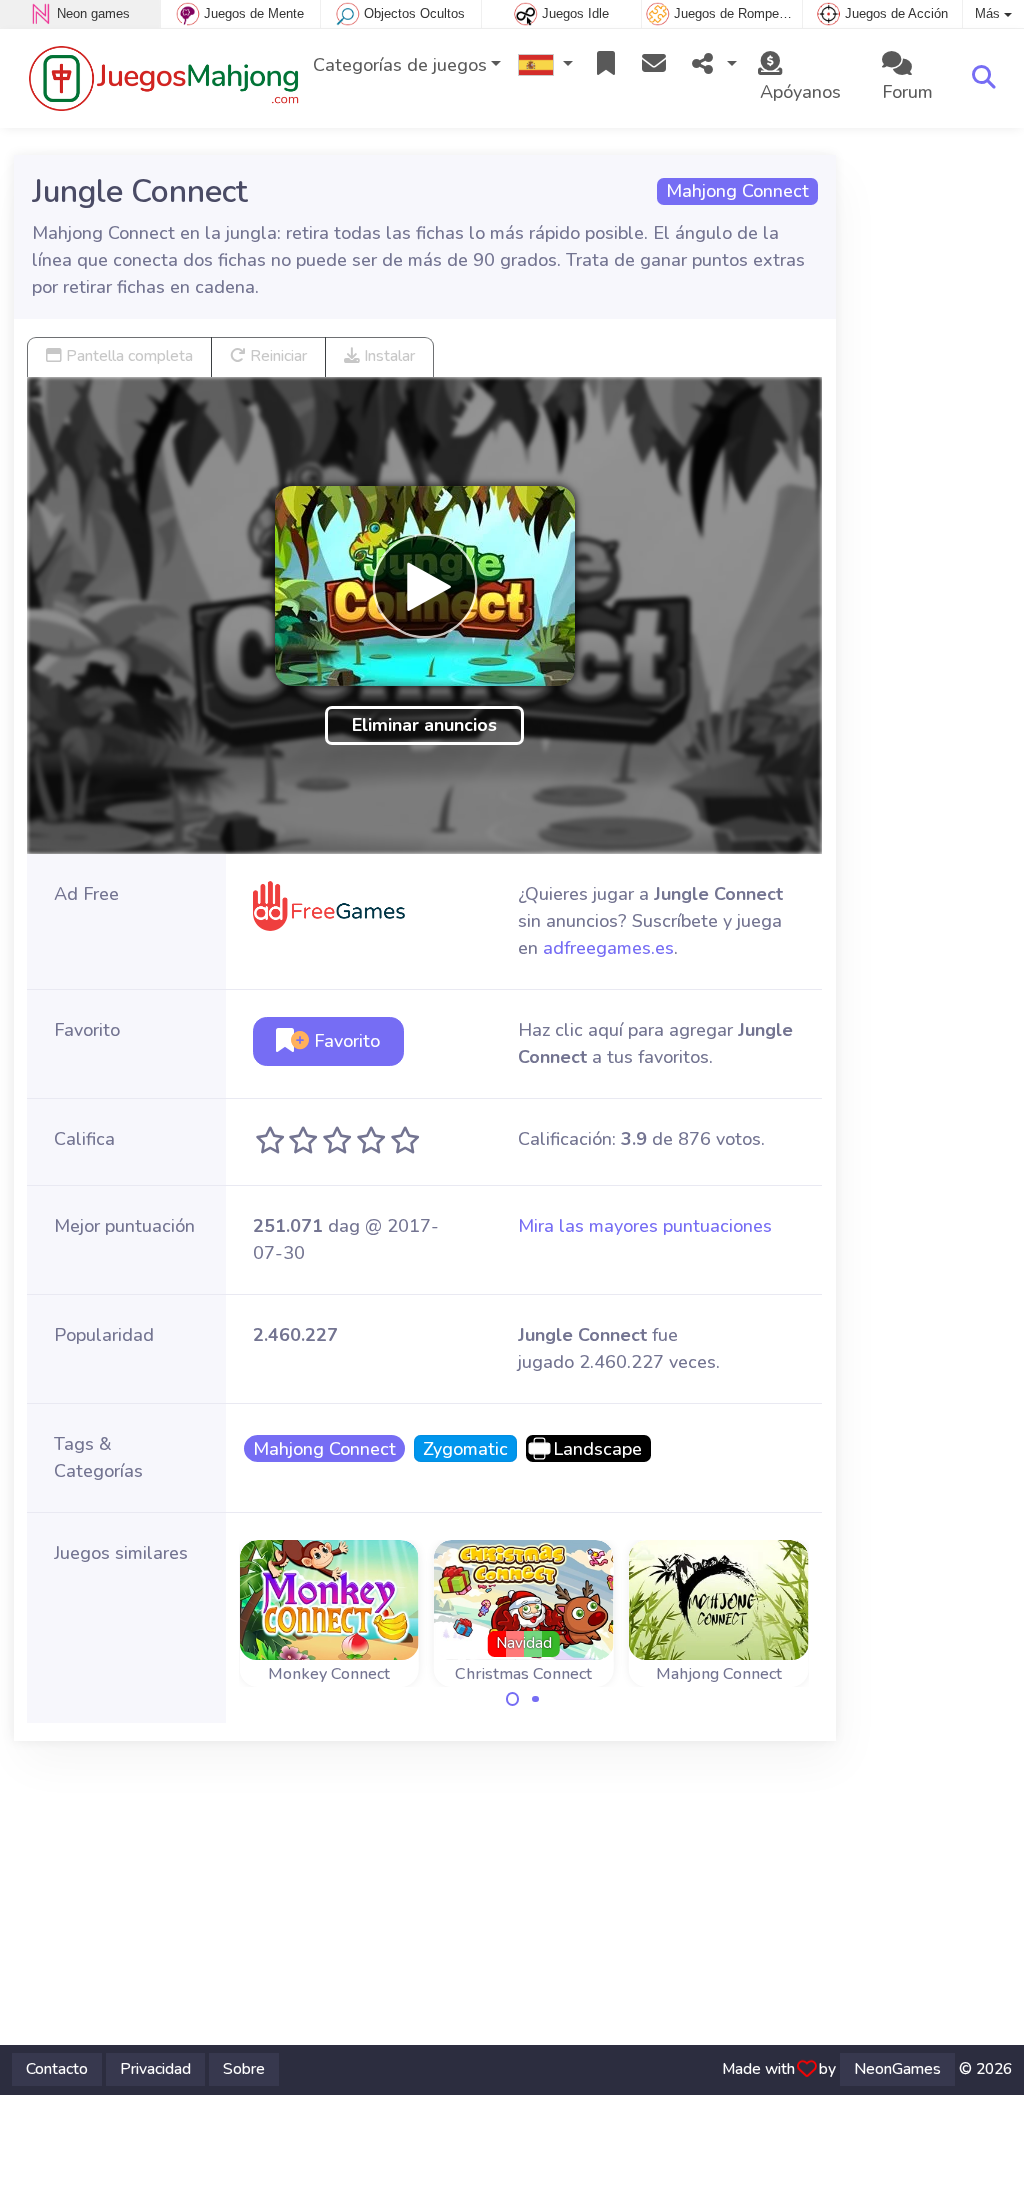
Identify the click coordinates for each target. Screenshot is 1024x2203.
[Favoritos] (606, 65)
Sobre (244, 2069)
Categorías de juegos (400, 65)
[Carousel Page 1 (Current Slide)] (513, 1699)
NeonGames (897, 2069)
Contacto (57, 2069)
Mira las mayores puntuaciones (645, 1226)
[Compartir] (712, 65)
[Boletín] (654, 65)
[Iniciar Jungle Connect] (425, 586)
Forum (907, 92)
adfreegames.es (608, 948)
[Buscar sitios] (984, 78)
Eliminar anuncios (424, 725)
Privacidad (155, 2069)
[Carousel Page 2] (535, 1699)
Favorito (344, 1041)
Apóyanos (798, 92)
